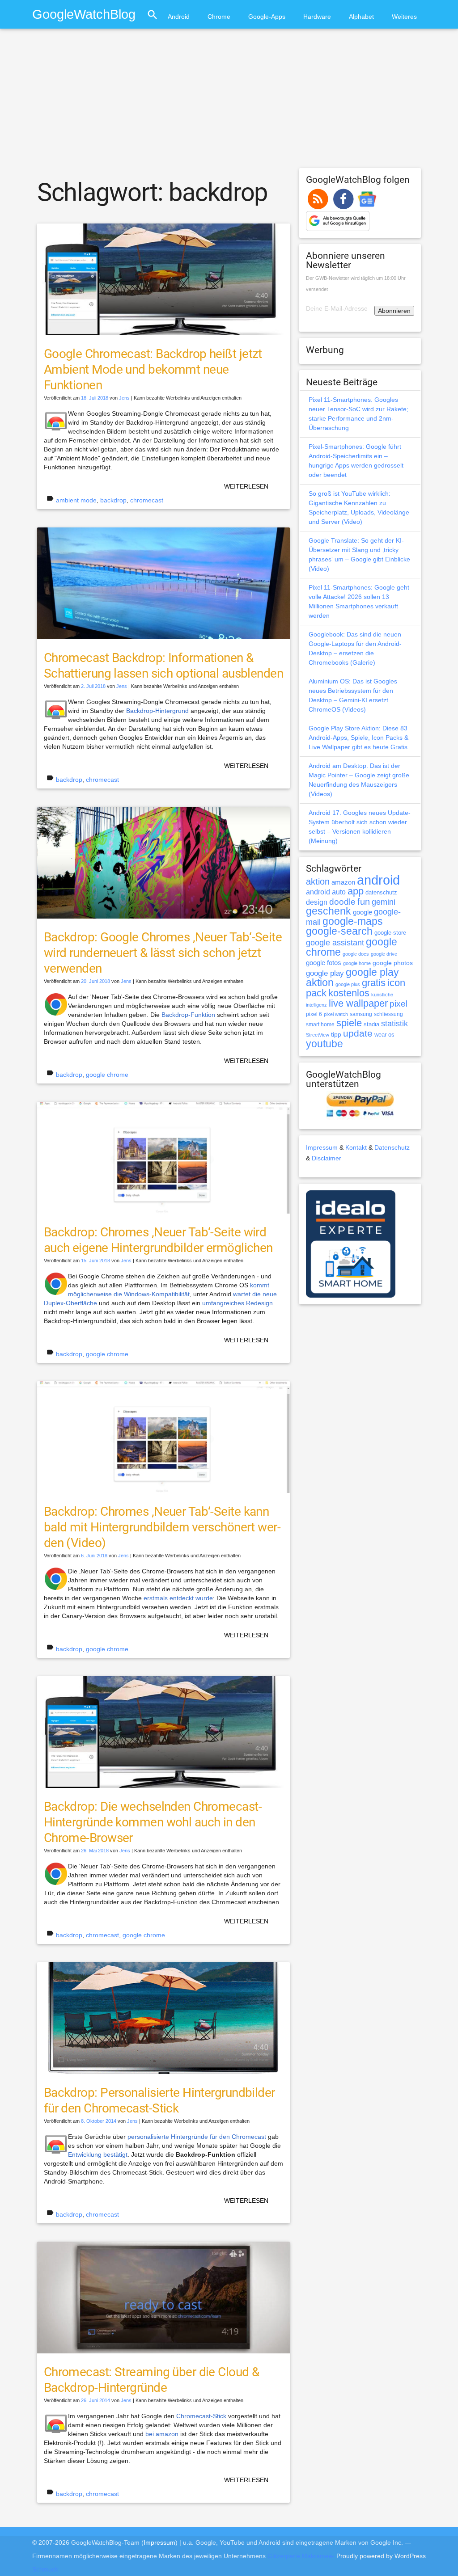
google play (325, 973)
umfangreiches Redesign (237, 1303)
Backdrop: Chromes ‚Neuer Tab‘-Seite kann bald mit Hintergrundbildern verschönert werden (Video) (162, 1527)
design (317, 902)
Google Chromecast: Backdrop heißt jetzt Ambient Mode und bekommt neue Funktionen (153, 369)
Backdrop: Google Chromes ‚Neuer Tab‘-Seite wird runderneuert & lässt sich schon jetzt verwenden (163, 953)
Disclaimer (327, 1158)
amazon (343, 882)
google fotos (324, 963)
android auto (326, 892)
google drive (384, 954)
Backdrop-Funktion (188, 1015)
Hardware (317, 17)
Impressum (322, 1147)
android (378, 880)
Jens (124, 398)
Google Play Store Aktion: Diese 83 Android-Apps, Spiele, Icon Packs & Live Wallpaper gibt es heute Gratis (358, 738)
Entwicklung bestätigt (98, 2154)
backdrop (113, 500)
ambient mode (76, 500)
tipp (336, 1034)
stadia (371, 1024)
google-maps (353, 921)
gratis (374, 983)
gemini (384, 902)
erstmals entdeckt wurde (178, 1598)
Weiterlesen (246, 486)
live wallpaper (358, 1003)
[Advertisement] (229, 102)
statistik (394, 1024)
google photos (393, 963)
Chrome (219, 17)
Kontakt (356, 1147)
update (358, 1033)
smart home (320, 1024)
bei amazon (162, 2434)
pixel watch (336, 1014)
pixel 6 (314, 1014)
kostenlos (349, 993)
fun (364, 902)
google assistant (335, 943)
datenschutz (381, 892)
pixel (399, 1003)
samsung (361, 1014)
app (356, 891)
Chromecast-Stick (201, 2416)
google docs (356, 954)
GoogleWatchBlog (84, 14)
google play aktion (352, 977)
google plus (348, 984)
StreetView (318, 1035)
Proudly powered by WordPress (381, 2556)
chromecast (147, 500)
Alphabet (361, 17)
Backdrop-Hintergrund (157, 711)
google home (357, 963)
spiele (349, 1023)
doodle (342, 902)
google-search (339, 931)
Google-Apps (267, 17)
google (363, 912)
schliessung (388, 1014)
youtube (324, 1044)
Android (179, 17)
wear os (384, 1035)
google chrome (107, 1075)
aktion (318, 881)
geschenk (329, 911)
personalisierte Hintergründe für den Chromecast (197, 2137)
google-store (390, 933)
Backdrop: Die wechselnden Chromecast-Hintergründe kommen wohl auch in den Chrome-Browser (153, 1822)
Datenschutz (392, 1147)
